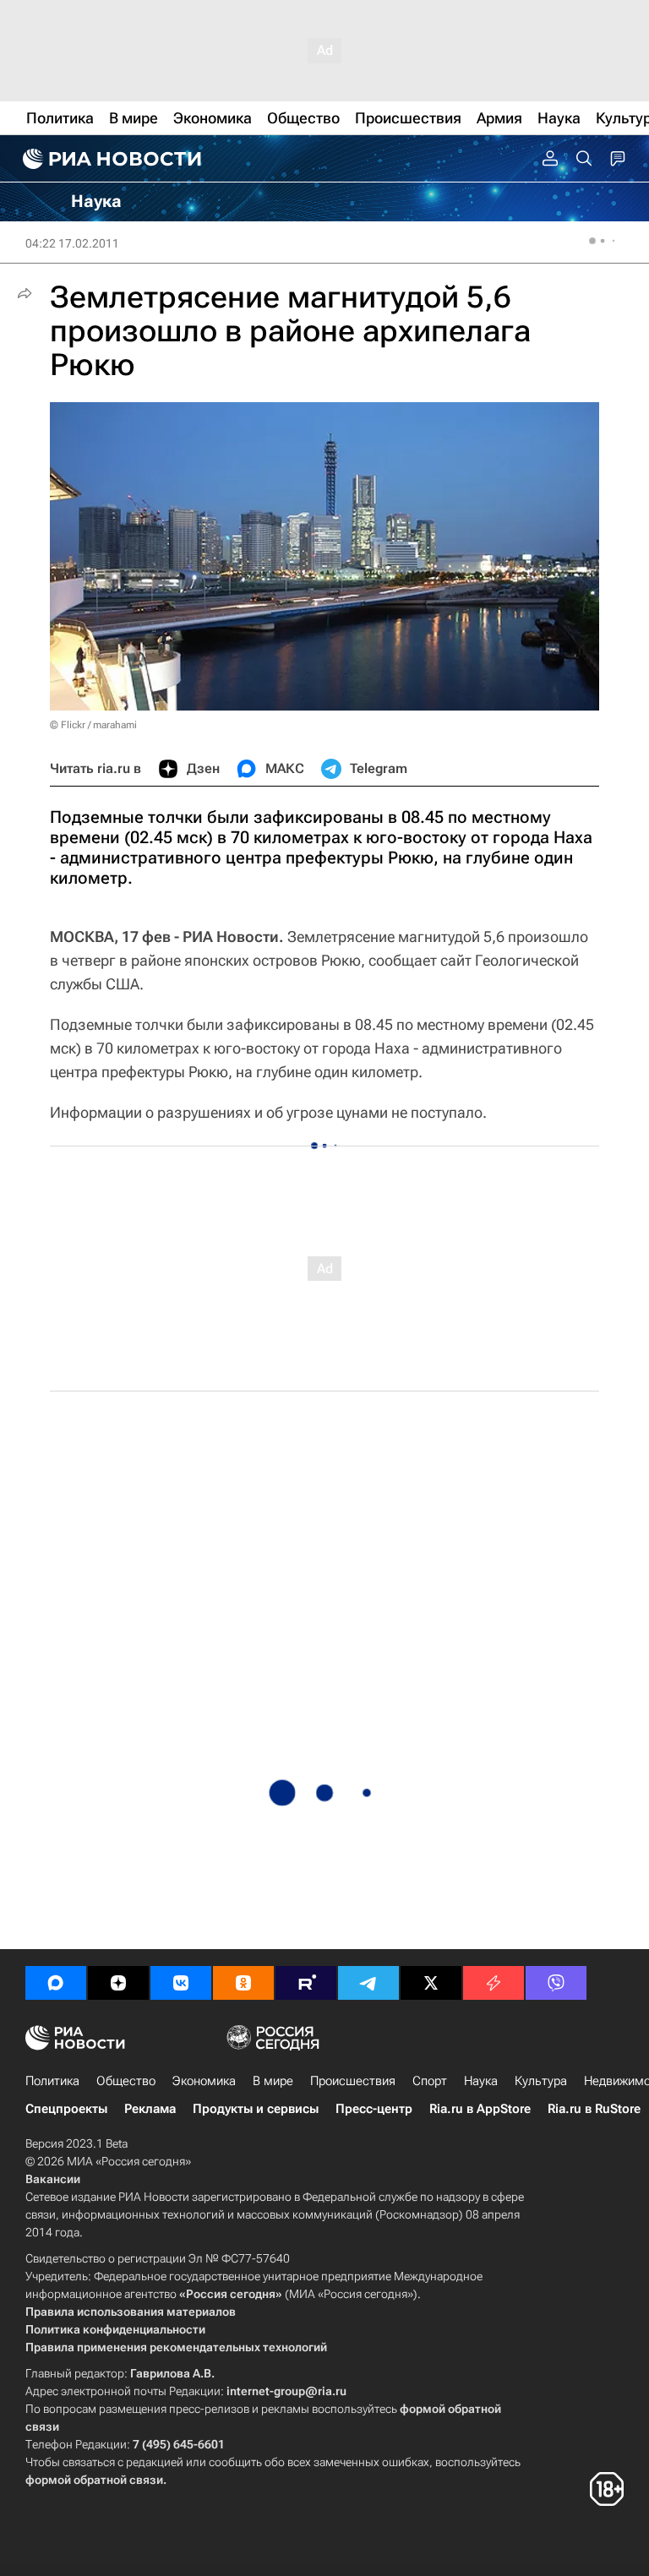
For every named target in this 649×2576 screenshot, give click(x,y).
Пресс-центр (374, 2109)
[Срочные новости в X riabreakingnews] (494, 1983)
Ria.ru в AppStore (480, 2109)
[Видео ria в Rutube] (306, 1983)
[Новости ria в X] (431, 1983)
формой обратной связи (94, 2480)
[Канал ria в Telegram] (368, 1983)
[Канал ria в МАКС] (56, 1983)
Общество (126, 2081)
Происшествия (353, 2081)
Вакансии (53, 2179)
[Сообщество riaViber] (556, 1983)
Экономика (204, 2081)
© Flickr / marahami (93, 725)
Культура (541, 2081)
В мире (273, 2081)
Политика (52, 2081)
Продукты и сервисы (256, 2109)
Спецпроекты (66, 2109)
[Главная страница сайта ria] (110, 159)
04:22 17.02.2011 (72, 243)
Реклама (150, 2109)
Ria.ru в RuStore (594, 2109)
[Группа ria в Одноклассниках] (243, 1983)
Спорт (430, 2081)
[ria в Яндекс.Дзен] (118, 1983)
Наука (481, 2081)
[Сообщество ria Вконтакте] (181, 1983)
